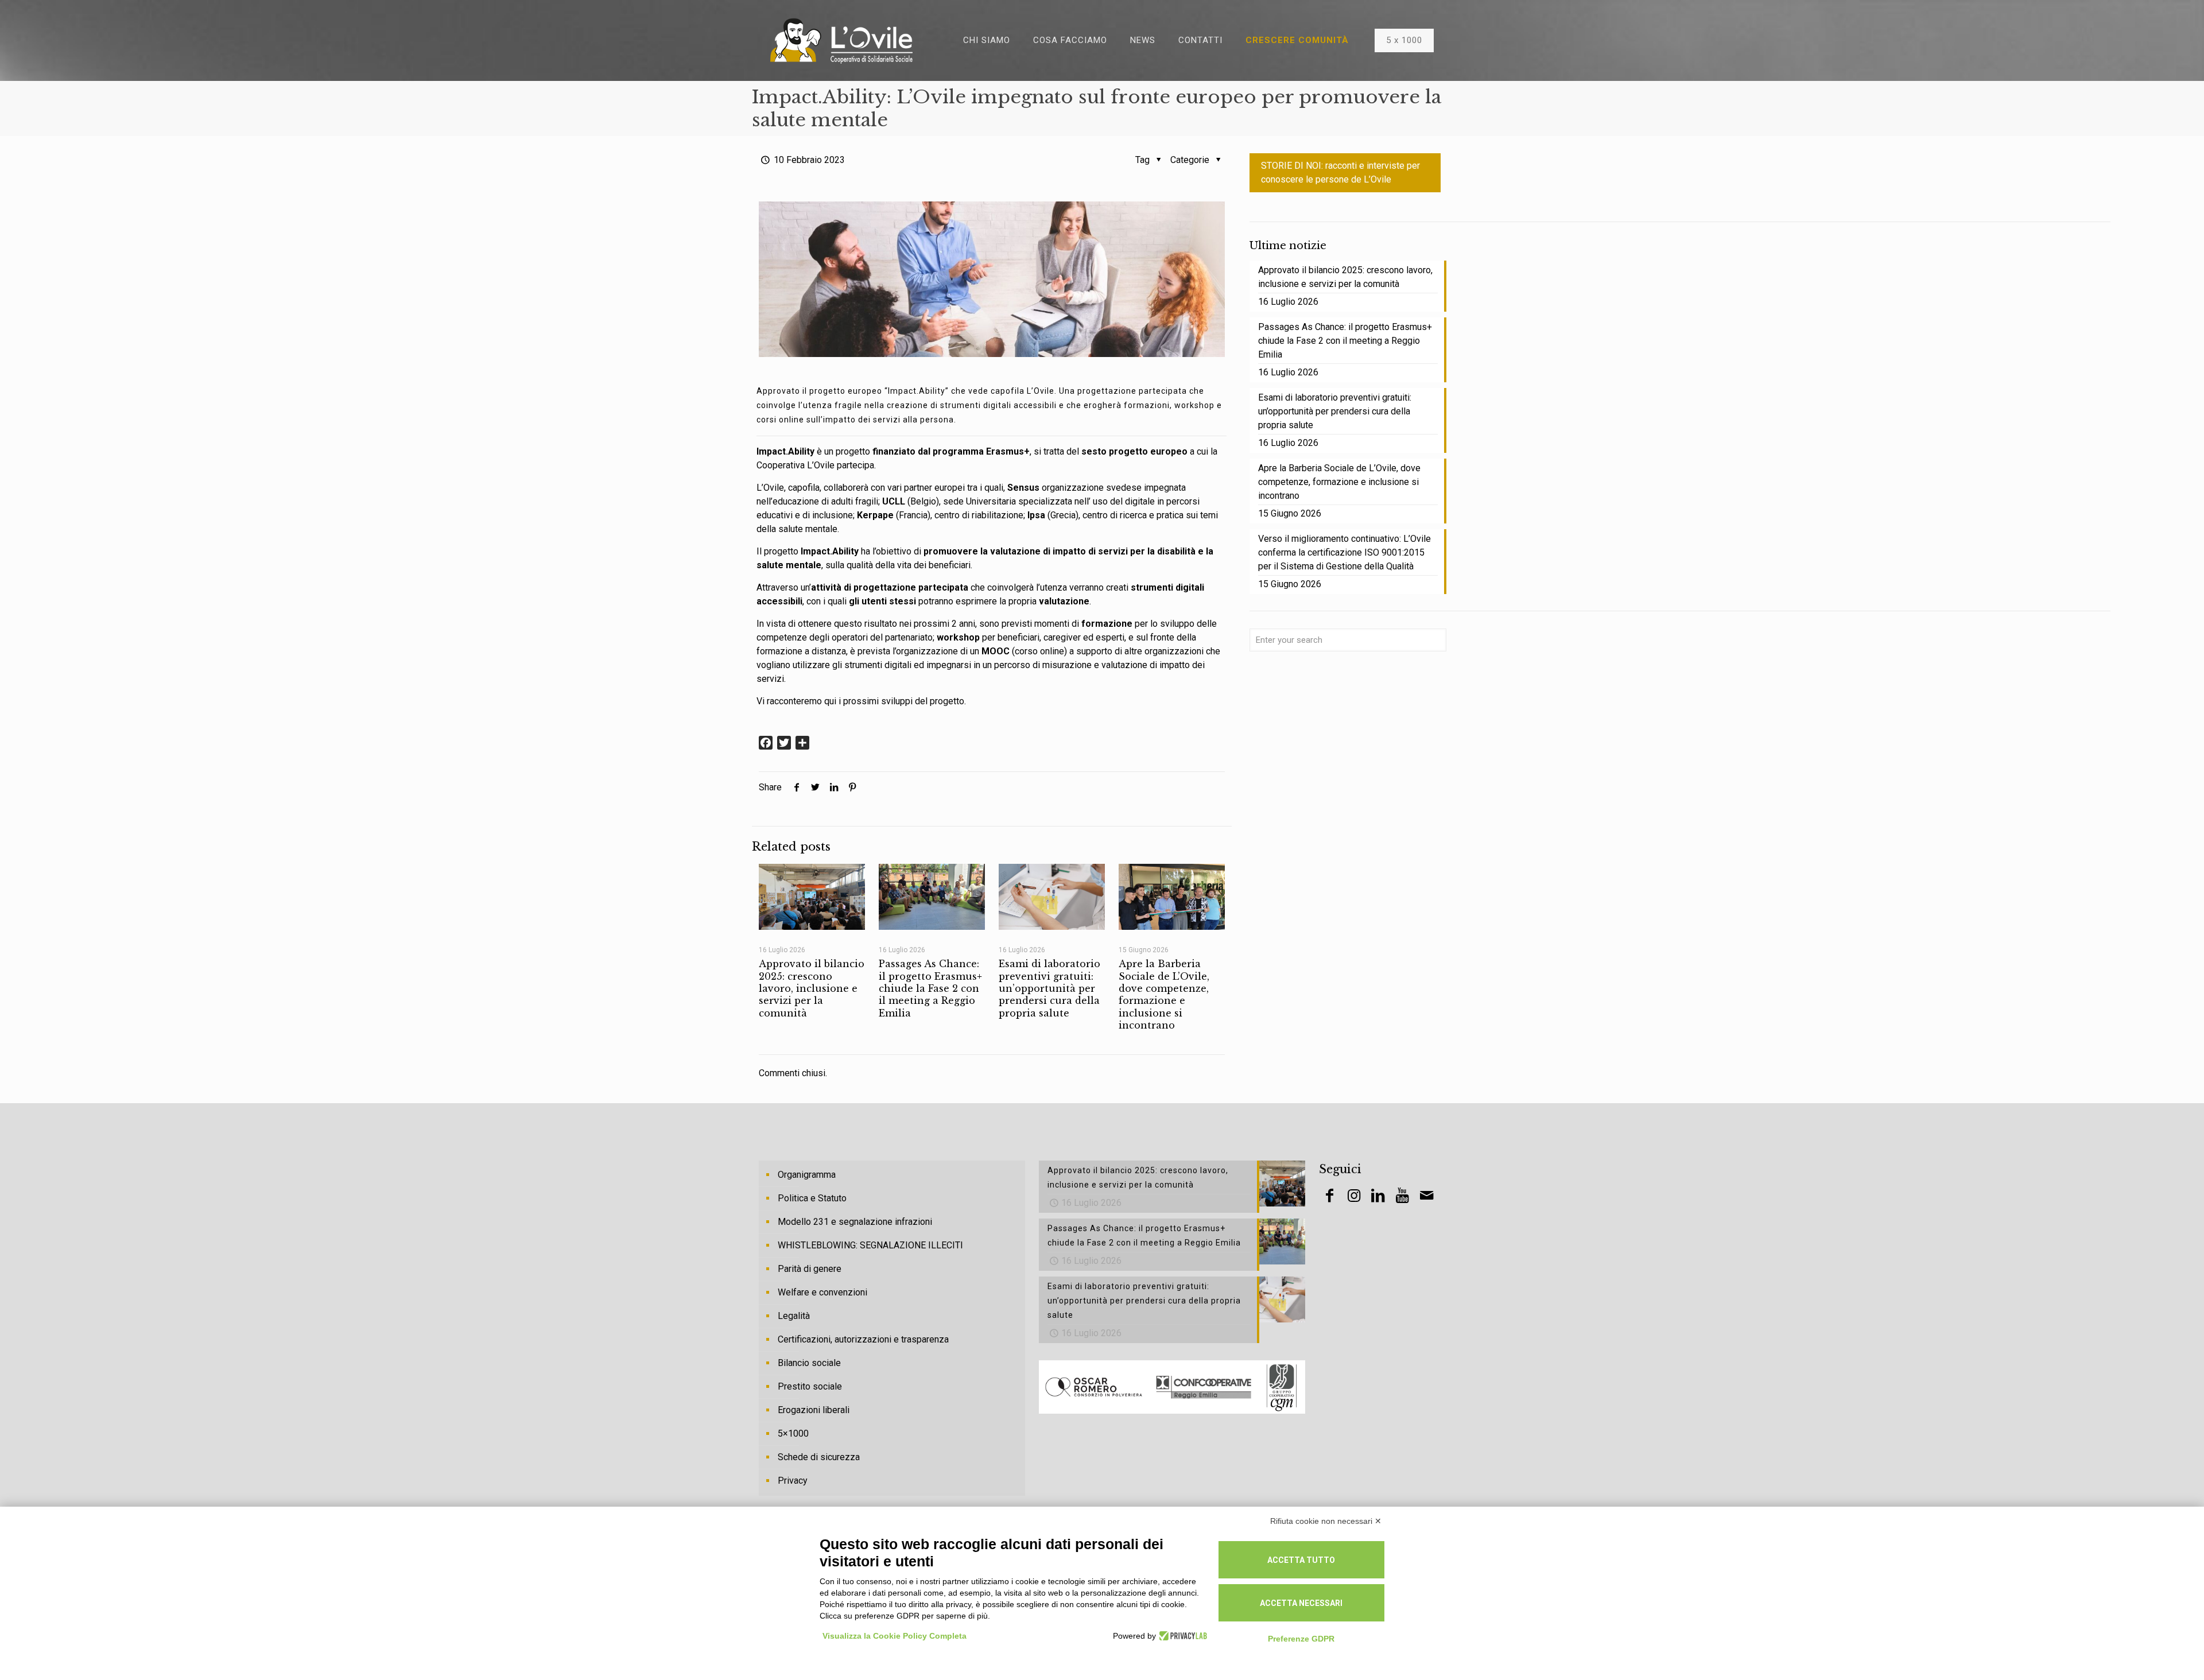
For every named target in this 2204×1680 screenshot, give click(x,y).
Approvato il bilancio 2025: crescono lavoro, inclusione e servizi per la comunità (812, 988)
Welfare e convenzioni (822, 1292)
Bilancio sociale (809, 1363)
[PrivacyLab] (1181, 1636)
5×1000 (793, 1433)
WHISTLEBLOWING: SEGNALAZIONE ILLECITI (870, 1245)
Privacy (793, 1481)
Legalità (794, 1316)
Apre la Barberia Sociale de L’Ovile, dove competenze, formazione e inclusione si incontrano (1164, 994)
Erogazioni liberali (814, 1410)
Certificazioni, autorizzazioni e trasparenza (863, 1339)
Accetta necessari (1301, 1603)
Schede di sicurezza (819, 1457)
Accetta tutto (1301, 1560)
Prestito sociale (810, 1386)
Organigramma (807, 1175)
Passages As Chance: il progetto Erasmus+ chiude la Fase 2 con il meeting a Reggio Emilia (930, 988)
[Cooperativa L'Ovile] (841, 40)
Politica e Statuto (812, 1198)
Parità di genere (810, 1269)
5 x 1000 (1404, 40)
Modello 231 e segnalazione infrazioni (855, 1222)
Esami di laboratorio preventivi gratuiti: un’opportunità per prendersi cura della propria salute (1049, 988)
